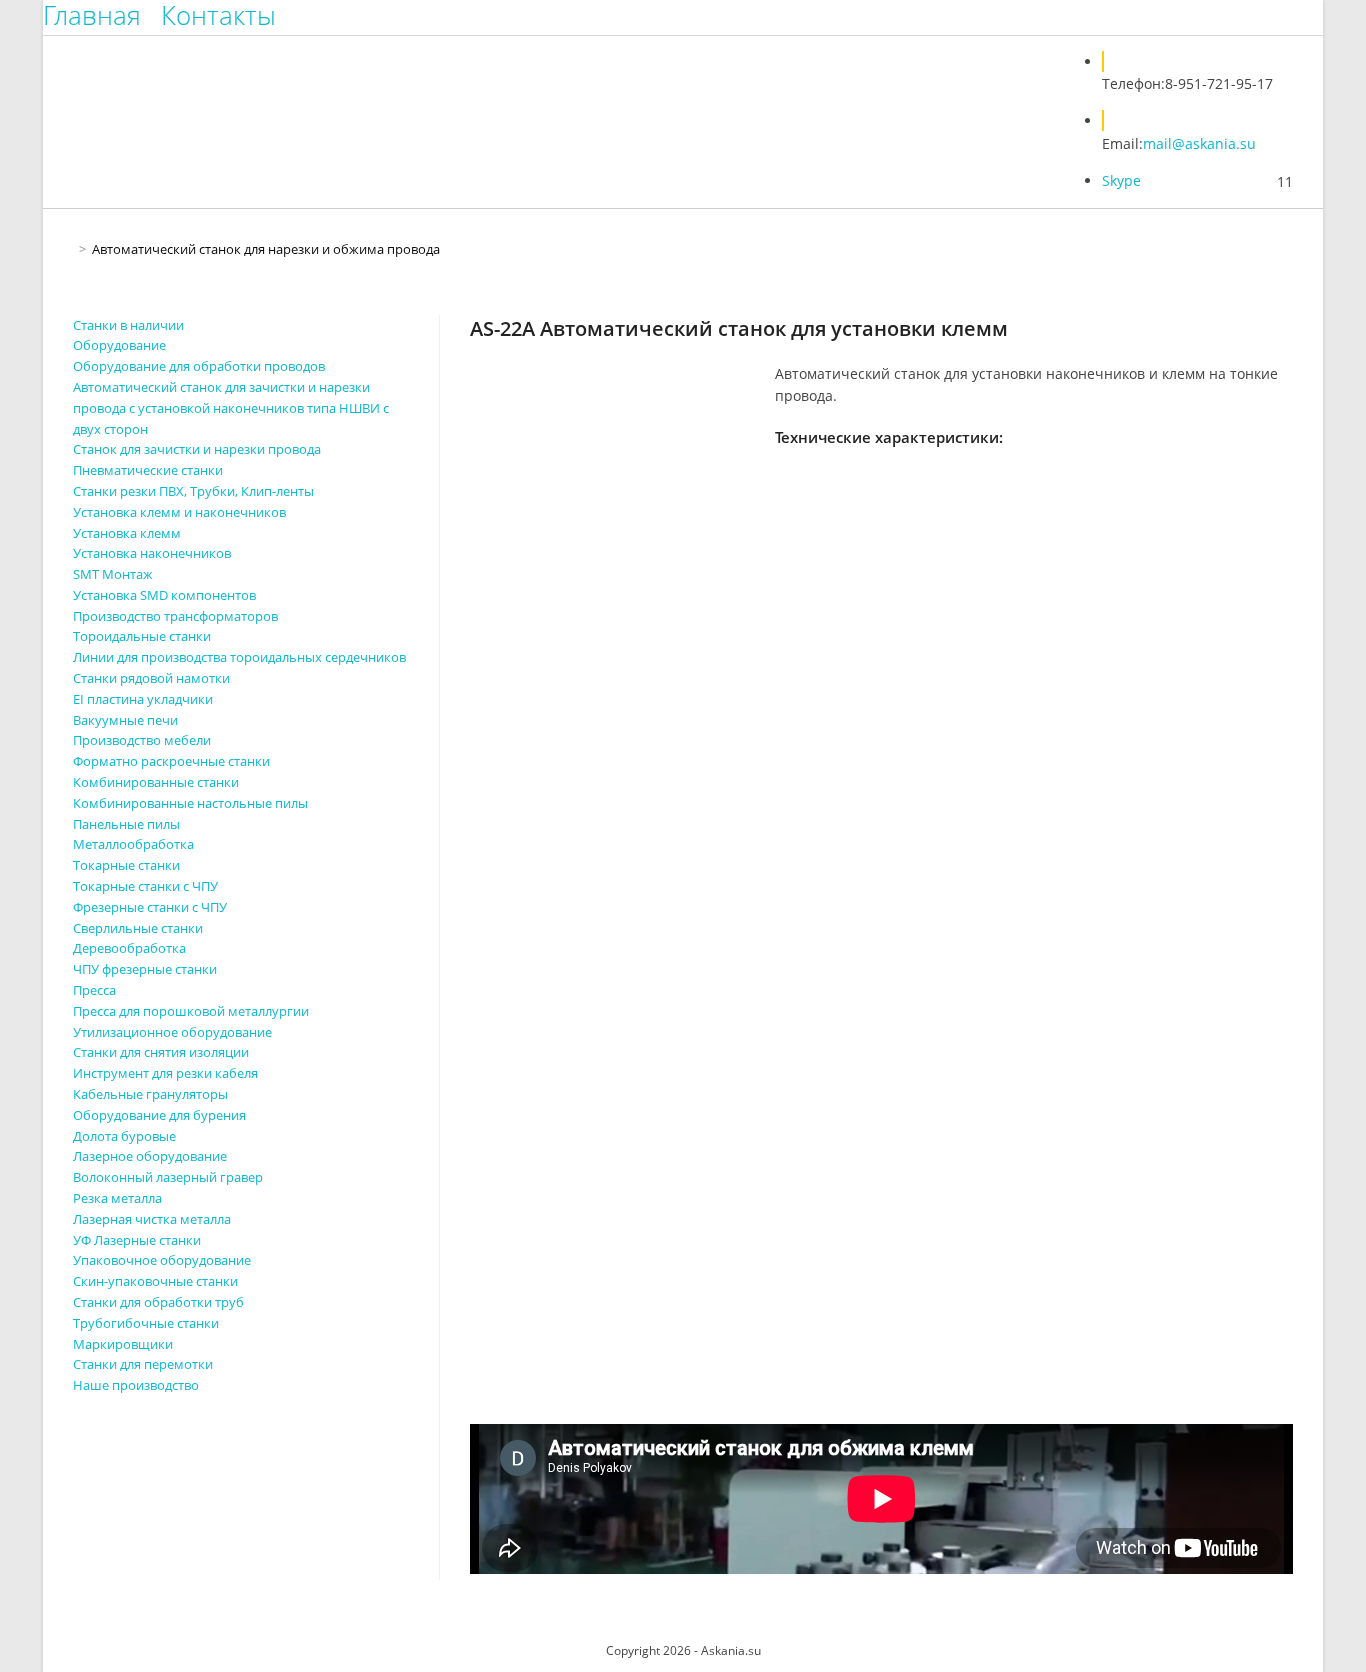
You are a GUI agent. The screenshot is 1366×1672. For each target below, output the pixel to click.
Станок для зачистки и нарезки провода (197, 449)
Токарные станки (126, 865)
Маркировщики (123, 1344)
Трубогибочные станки (146, 1323)
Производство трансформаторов (175, 616)
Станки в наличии (128, 325)
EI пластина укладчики (143, 699)
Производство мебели (142, 740)
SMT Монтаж (113, 574)
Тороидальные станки (142, 636)
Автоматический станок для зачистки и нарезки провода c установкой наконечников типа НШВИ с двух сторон (231, 408)
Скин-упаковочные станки (155, 1281)
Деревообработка (129, 948)
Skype (1121, 180)
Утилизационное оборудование (172, 1032)
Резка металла (117, 1198)
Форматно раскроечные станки (171, 761)
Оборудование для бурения (159, 1115)
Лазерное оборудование (150, 1156)
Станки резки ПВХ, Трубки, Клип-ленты (193, 491)
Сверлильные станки (138, 928)
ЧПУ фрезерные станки (145, 969)
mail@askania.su (1199, 143)
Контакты (218, 15)
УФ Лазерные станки (137, 1240)
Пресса (94, 990)
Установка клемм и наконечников (179, 512)
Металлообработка (133, 844)
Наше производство (136, 1385)
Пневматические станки (148, 470)
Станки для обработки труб (158, 1302)
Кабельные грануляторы (150, 1094)
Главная (92, 15)
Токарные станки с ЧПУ (145, 886)
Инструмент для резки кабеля (165, 1073)
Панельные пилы (126, 824)
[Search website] (1067, 90)
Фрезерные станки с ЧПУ (150, 907)
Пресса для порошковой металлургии (191, 1011)
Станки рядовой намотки (151, 678)
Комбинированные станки (156, 782)
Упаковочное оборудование (162, 1260)
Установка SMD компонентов (164, 595)
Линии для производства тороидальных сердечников (239, 657)
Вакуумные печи (125, 720)
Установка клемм (127, 533)
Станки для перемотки (143, 1364)
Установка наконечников (152, 553)
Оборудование (119, 345)
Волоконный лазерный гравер (168, 1177)
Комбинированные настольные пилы (190, 803)
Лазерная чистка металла (152, 1219)
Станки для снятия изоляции (161, 1052)
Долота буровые (124, 1136)
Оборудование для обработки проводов (199, 366)
